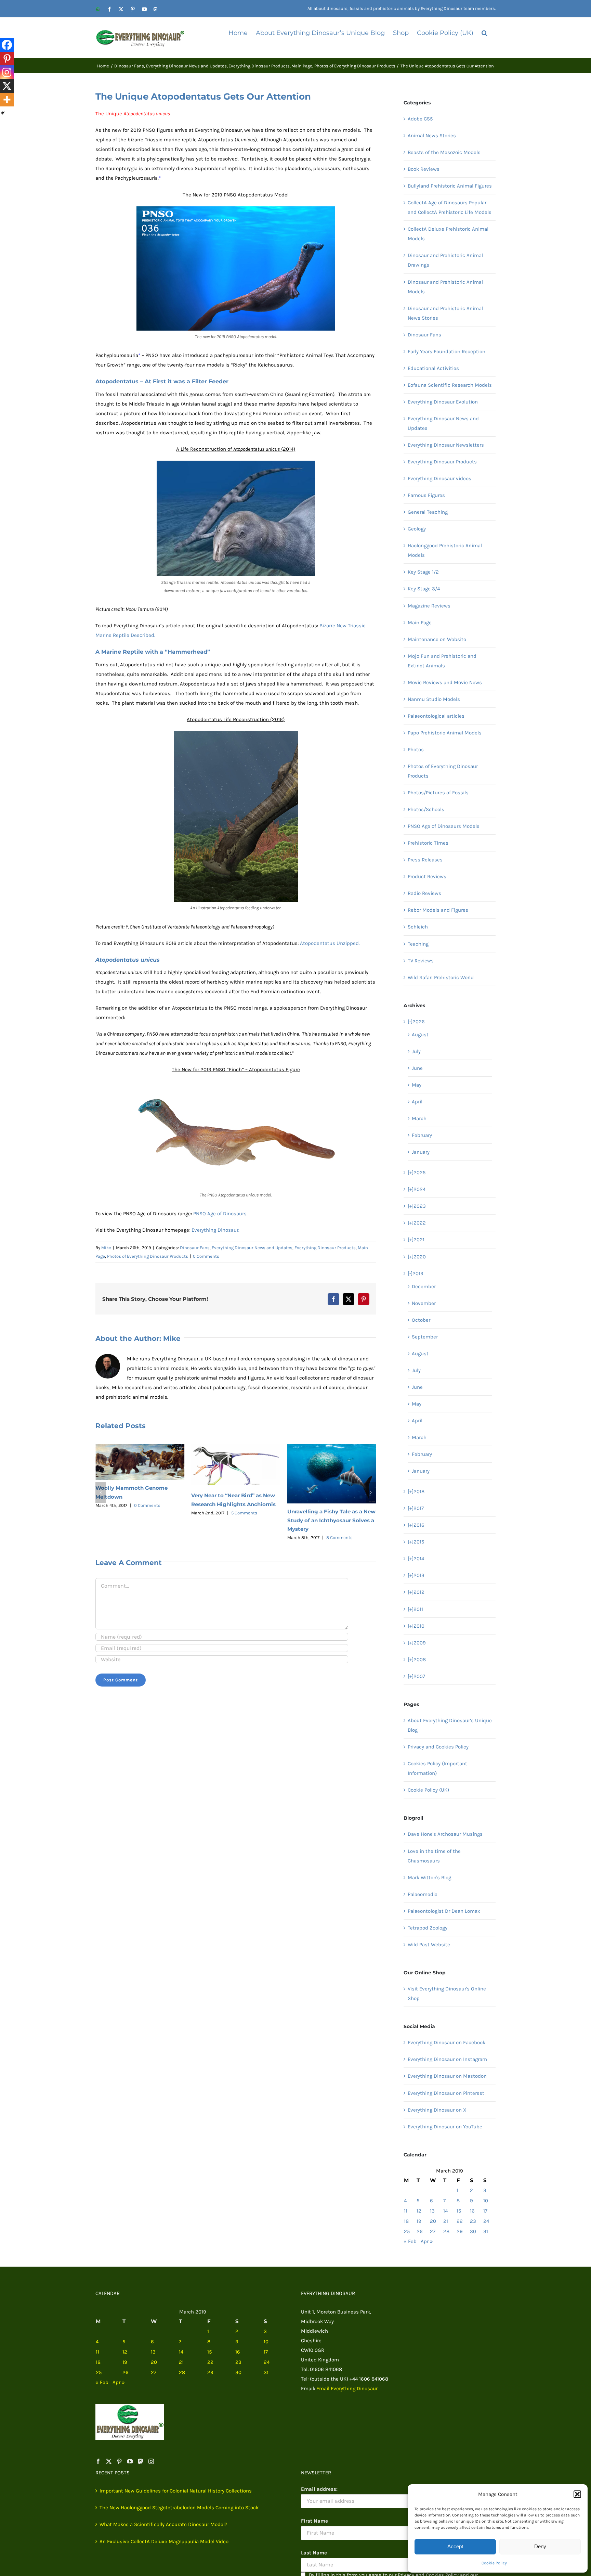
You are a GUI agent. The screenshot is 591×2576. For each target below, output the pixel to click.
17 (485, 2211)
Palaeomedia (423, 1894)
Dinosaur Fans (195, 1248)
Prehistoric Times (428, 843)
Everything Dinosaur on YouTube (445, 2127)
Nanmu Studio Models (434, 699)
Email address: (319, 2489)
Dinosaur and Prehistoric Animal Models (445, 287)
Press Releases (425, 860)
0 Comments (206, 1256)
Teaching (418, 944)
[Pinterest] (7, 59)
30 (473, 2231)
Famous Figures (426, 495)
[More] (7, 100)
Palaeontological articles (436, 716)
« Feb (410, 2241)
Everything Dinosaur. (215, 1230)
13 (432, 2211)
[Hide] (3, 113)
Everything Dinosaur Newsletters (446, 445)
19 (419, 2221)
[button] (577, 2494)
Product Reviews (427, 876)
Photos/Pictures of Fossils (438, 793)
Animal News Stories (432, 136)
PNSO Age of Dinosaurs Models (444, 826)
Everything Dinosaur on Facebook (446, 2042)
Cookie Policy (494, 2563)
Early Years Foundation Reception (446, 351)
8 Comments (243, 1537)
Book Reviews (424, 169)
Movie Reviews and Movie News (445, 682)
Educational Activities (433, 368)
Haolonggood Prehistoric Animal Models (445, 550)
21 (446, 2221)
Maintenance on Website (437, 639)
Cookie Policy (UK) (428, 1790)
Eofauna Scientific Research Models (450, 385)
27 (433, 2231)
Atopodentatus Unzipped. (330, 943)
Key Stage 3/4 (424, 589)
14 (445, 2211)
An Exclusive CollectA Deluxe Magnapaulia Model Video (164, 2541)
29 (460, 2231)
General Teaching (428, 512)
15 (459, 2211)
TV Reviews (421, 961)
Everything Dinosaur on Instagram (447, 2059)
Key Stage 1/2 (423, 572)
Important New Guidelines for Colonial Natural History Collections (176, 2491)
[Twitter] (109, 2461)
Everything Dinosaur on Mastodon (447, 2076)
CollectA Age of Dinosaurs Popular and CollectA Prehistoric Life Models (450, 207)
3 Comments (339, 1503)
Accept (455, 2546)
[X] (7, 86)
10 (486, 2201)
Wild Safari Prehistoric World (441, 977)
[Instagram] (7, 72)
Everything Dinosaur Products (325, 1248)
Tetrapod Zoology (428, 1928)
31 (486, 2231)
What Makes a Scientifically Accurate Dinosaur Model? (163, 2524)
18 (406, 2221)
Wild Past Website (429, 1945)
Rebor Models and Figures (438, 910)
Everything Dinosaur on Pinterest (446, 2093)
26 (420, 2231)
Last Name (314, 2553)
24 (486, 2221)
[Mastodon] (141, 2461)
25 (407, 2231)
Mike (106, 1248)
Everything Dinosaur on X (437, 2110)
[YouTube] (130, 2461)
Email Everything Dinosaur (347, 2388)
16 (472, 2211)
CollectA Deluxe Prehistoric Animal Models (448, 234)
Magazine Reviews (429, 606)
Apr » (427, 2241)
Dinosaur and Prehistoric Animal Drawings (445, 260)
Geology (417, 529)
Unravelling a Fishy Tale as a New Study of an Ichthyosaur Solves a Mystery (235, 1520)
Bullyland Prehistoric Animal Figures (450, 186)
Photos (416, 749)
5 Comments (148, 1513)
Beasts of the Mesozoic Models (444, 152)
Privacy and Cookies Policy (438, 1747)
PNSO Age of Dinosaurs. (220, 1214)
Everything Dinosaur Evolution (443, 402)
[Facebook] (7, 45)
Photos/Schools (426, 809)
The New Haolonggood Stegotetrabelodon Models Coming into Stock (179, 2508)
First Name (314, 2521)
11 (406, 2211)
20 (433, 2221)
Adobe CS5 (420, 119)
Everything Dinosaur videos (439, 478)
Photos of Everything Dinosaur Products (148, 1256)
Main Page (420, 623)
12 (419, 2211)
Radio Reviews (424, 893)
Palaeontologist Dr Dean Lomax (444, 1911)
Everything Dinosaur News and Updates (252, 1248)
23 (473, 2221)
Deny (540, 2546)
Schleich (418, 927)
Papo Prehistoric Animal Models (445, 733)
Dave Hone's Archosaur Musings (445, 1834)
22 (460, 2221)
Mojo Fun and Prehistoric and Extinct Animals (442, 661)
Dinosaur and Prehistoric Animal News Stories (445, 313)
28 (446, 2231)
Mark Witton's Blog (429, 1877)
